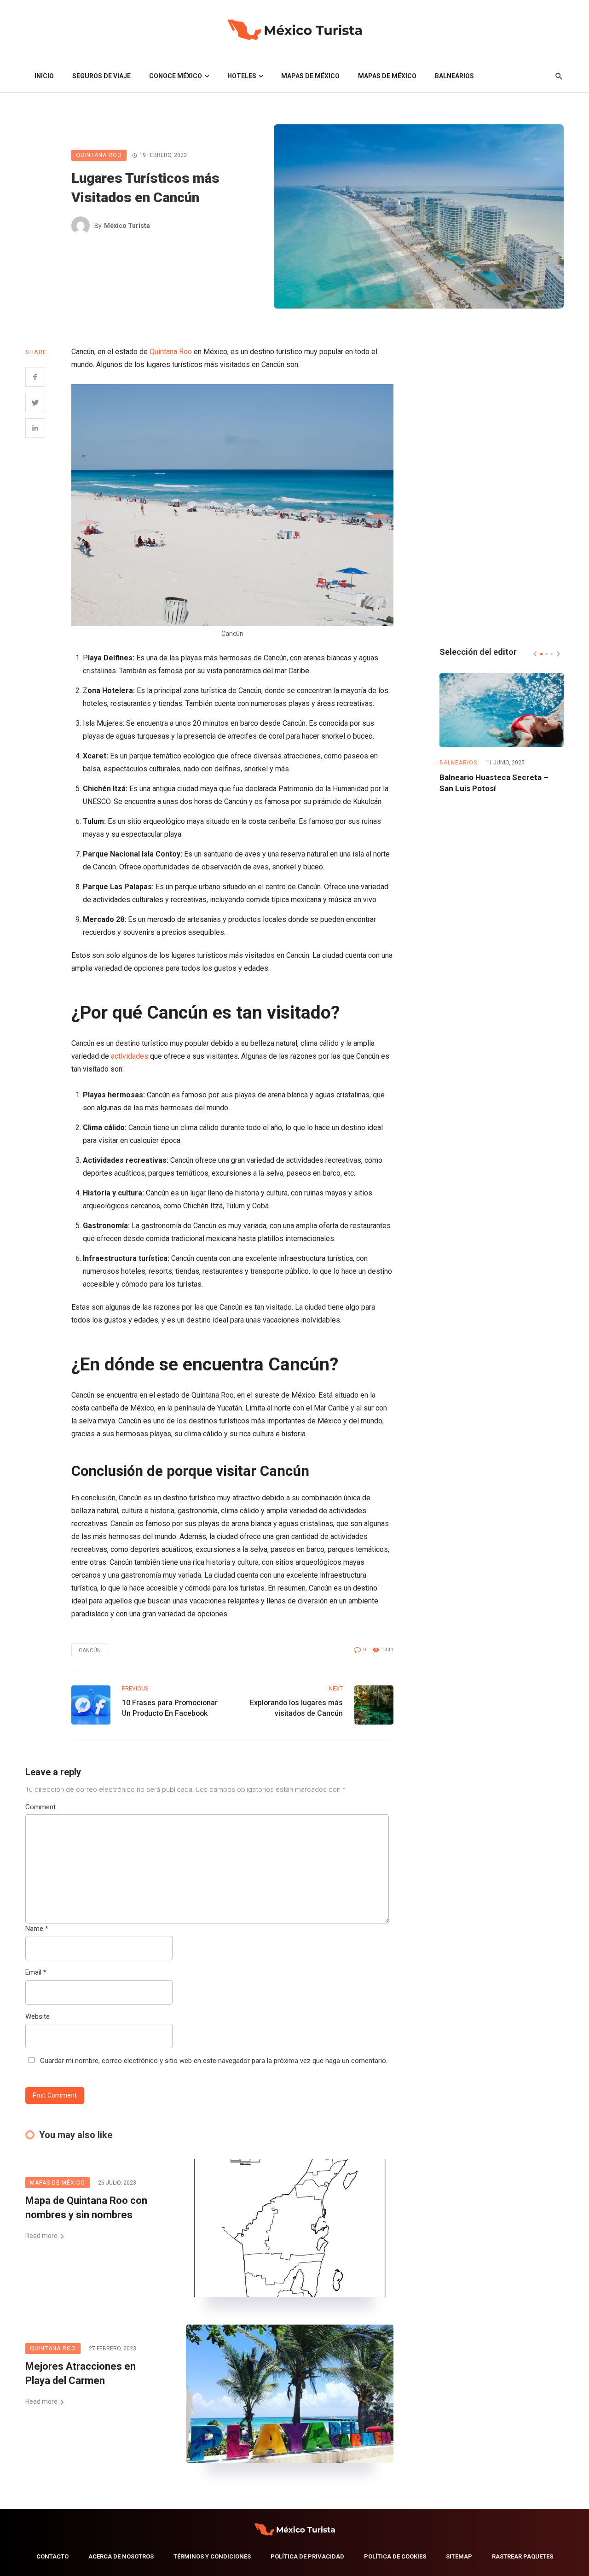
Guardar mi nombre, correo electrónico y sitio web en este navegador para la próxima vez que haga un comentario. (214, 2061)
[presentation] (535, 654)
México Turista (127, 226)
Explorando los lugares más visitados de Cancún (296, 1708)
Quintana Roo (99, 155)
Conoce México (176, 76)
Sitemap (459, 2556)
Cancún (90, 1650)
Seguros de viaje (101, 76)
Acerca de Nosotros (121, 2556)
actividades (130, 1056)
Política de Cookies (395, 2556)
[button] (541, 654)
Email (36, 1972)
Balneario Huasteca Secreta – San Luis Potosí (494, 783)
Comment (40, 1807)
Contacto (52, 2556)
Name (37, 1929)
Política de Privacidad (307, 2556)
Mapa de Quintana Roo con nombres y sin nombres (86, 2208)
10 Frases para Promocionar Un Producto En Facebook (170, 1708)
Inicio (44, 76)
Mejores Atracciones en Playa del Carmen (81, 2373)
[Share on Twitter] (35, 403)
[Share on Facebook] (35, 377)
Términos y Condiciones (212, 2556)
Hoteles (242, 76)
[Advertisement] (502, 484)
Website (38, 2017)
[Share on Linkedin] (35, 428)
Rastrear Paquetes (523, 2556)
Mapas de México (310, 76)
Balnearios (454, 76)
